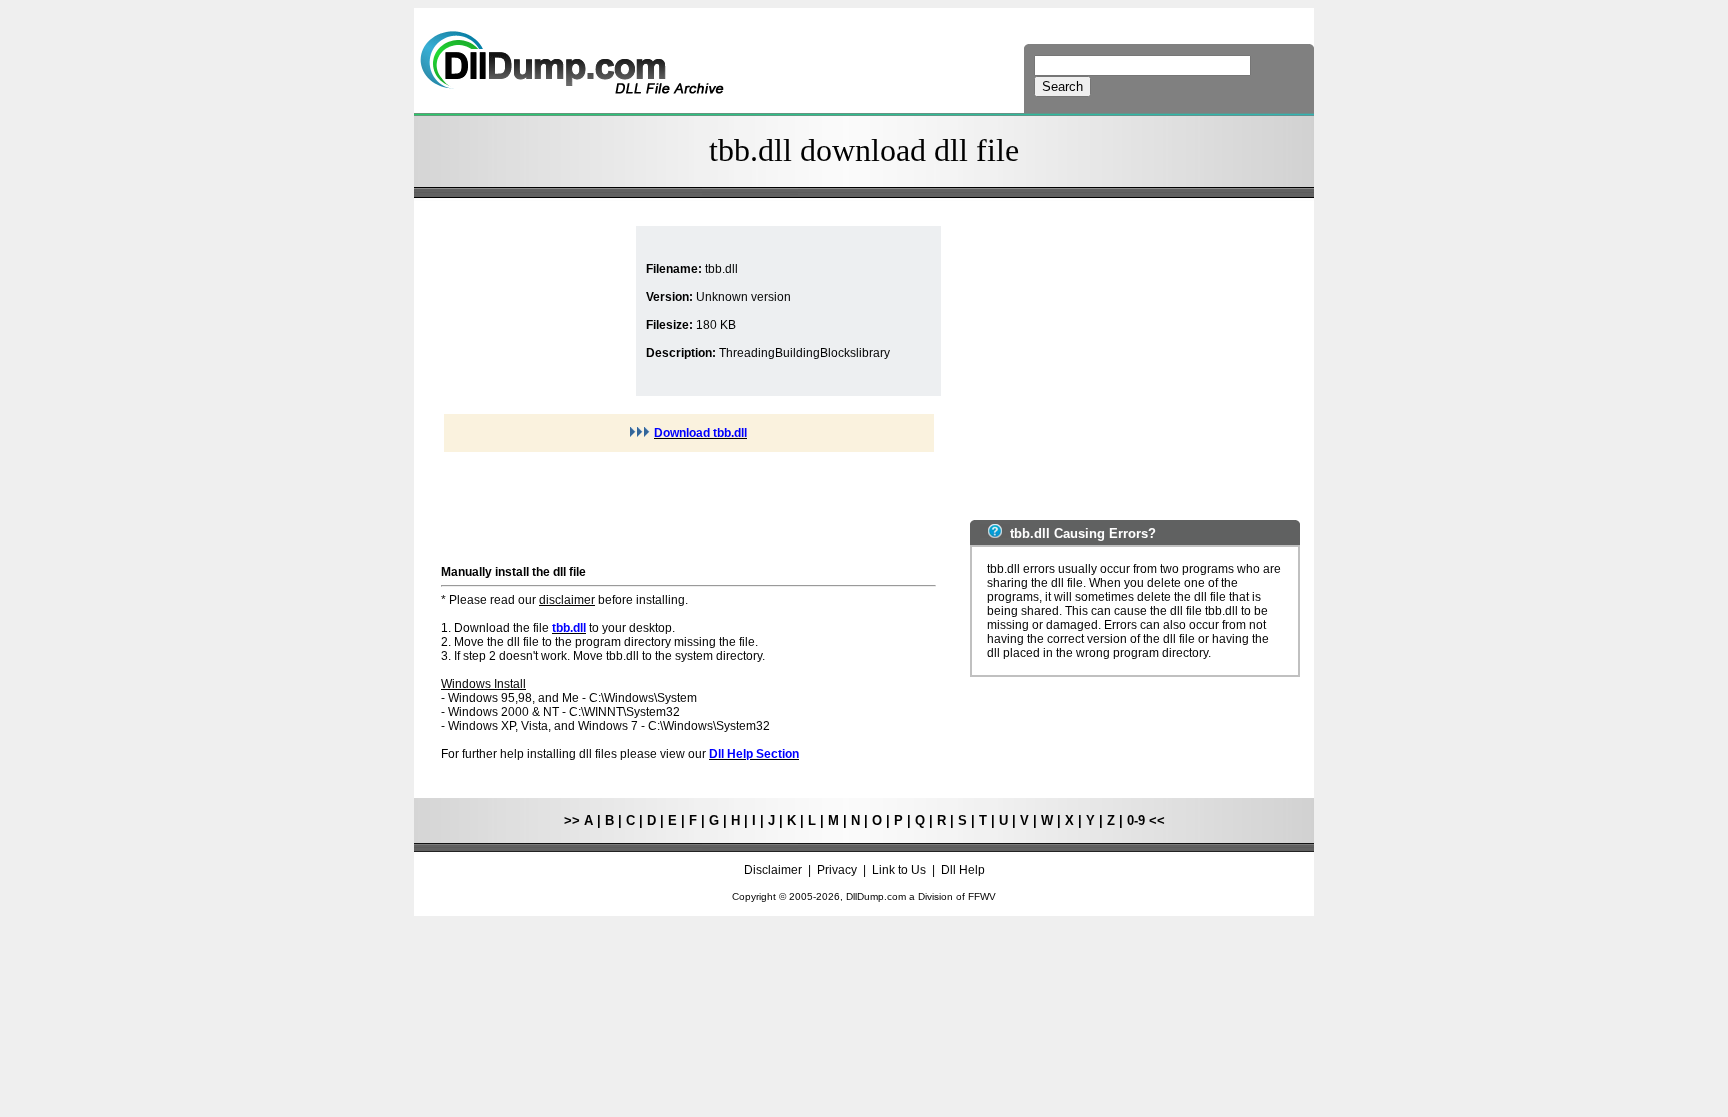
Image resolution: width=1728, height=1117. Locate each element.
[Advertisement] (536, 311)
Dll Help (963, 870)
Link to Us (899, 870)
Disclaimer (773, 870)
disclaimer (567, 600)
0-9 (1136, 820)
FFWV (982, 896)
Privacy (837, 870)
